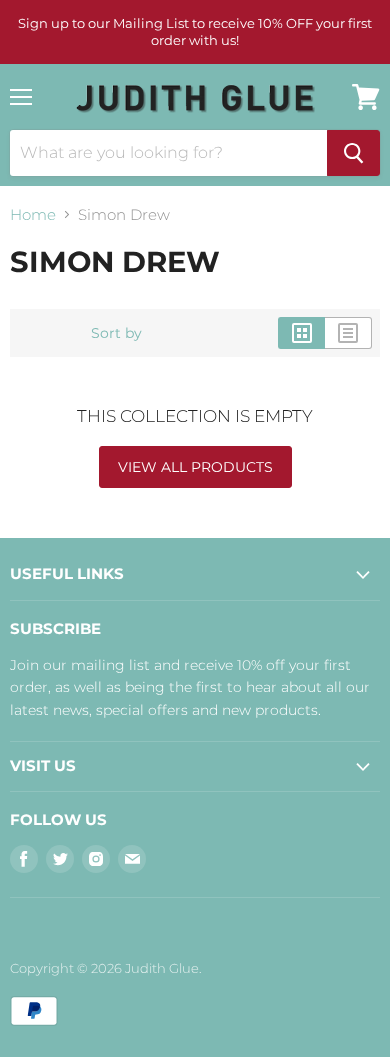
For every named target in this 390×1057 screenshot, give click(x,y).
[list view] (348, 333)
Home (33, 214)
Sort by (116, 333)
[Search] (353, 153)
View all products (195, 467)
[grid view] (301, 333)
